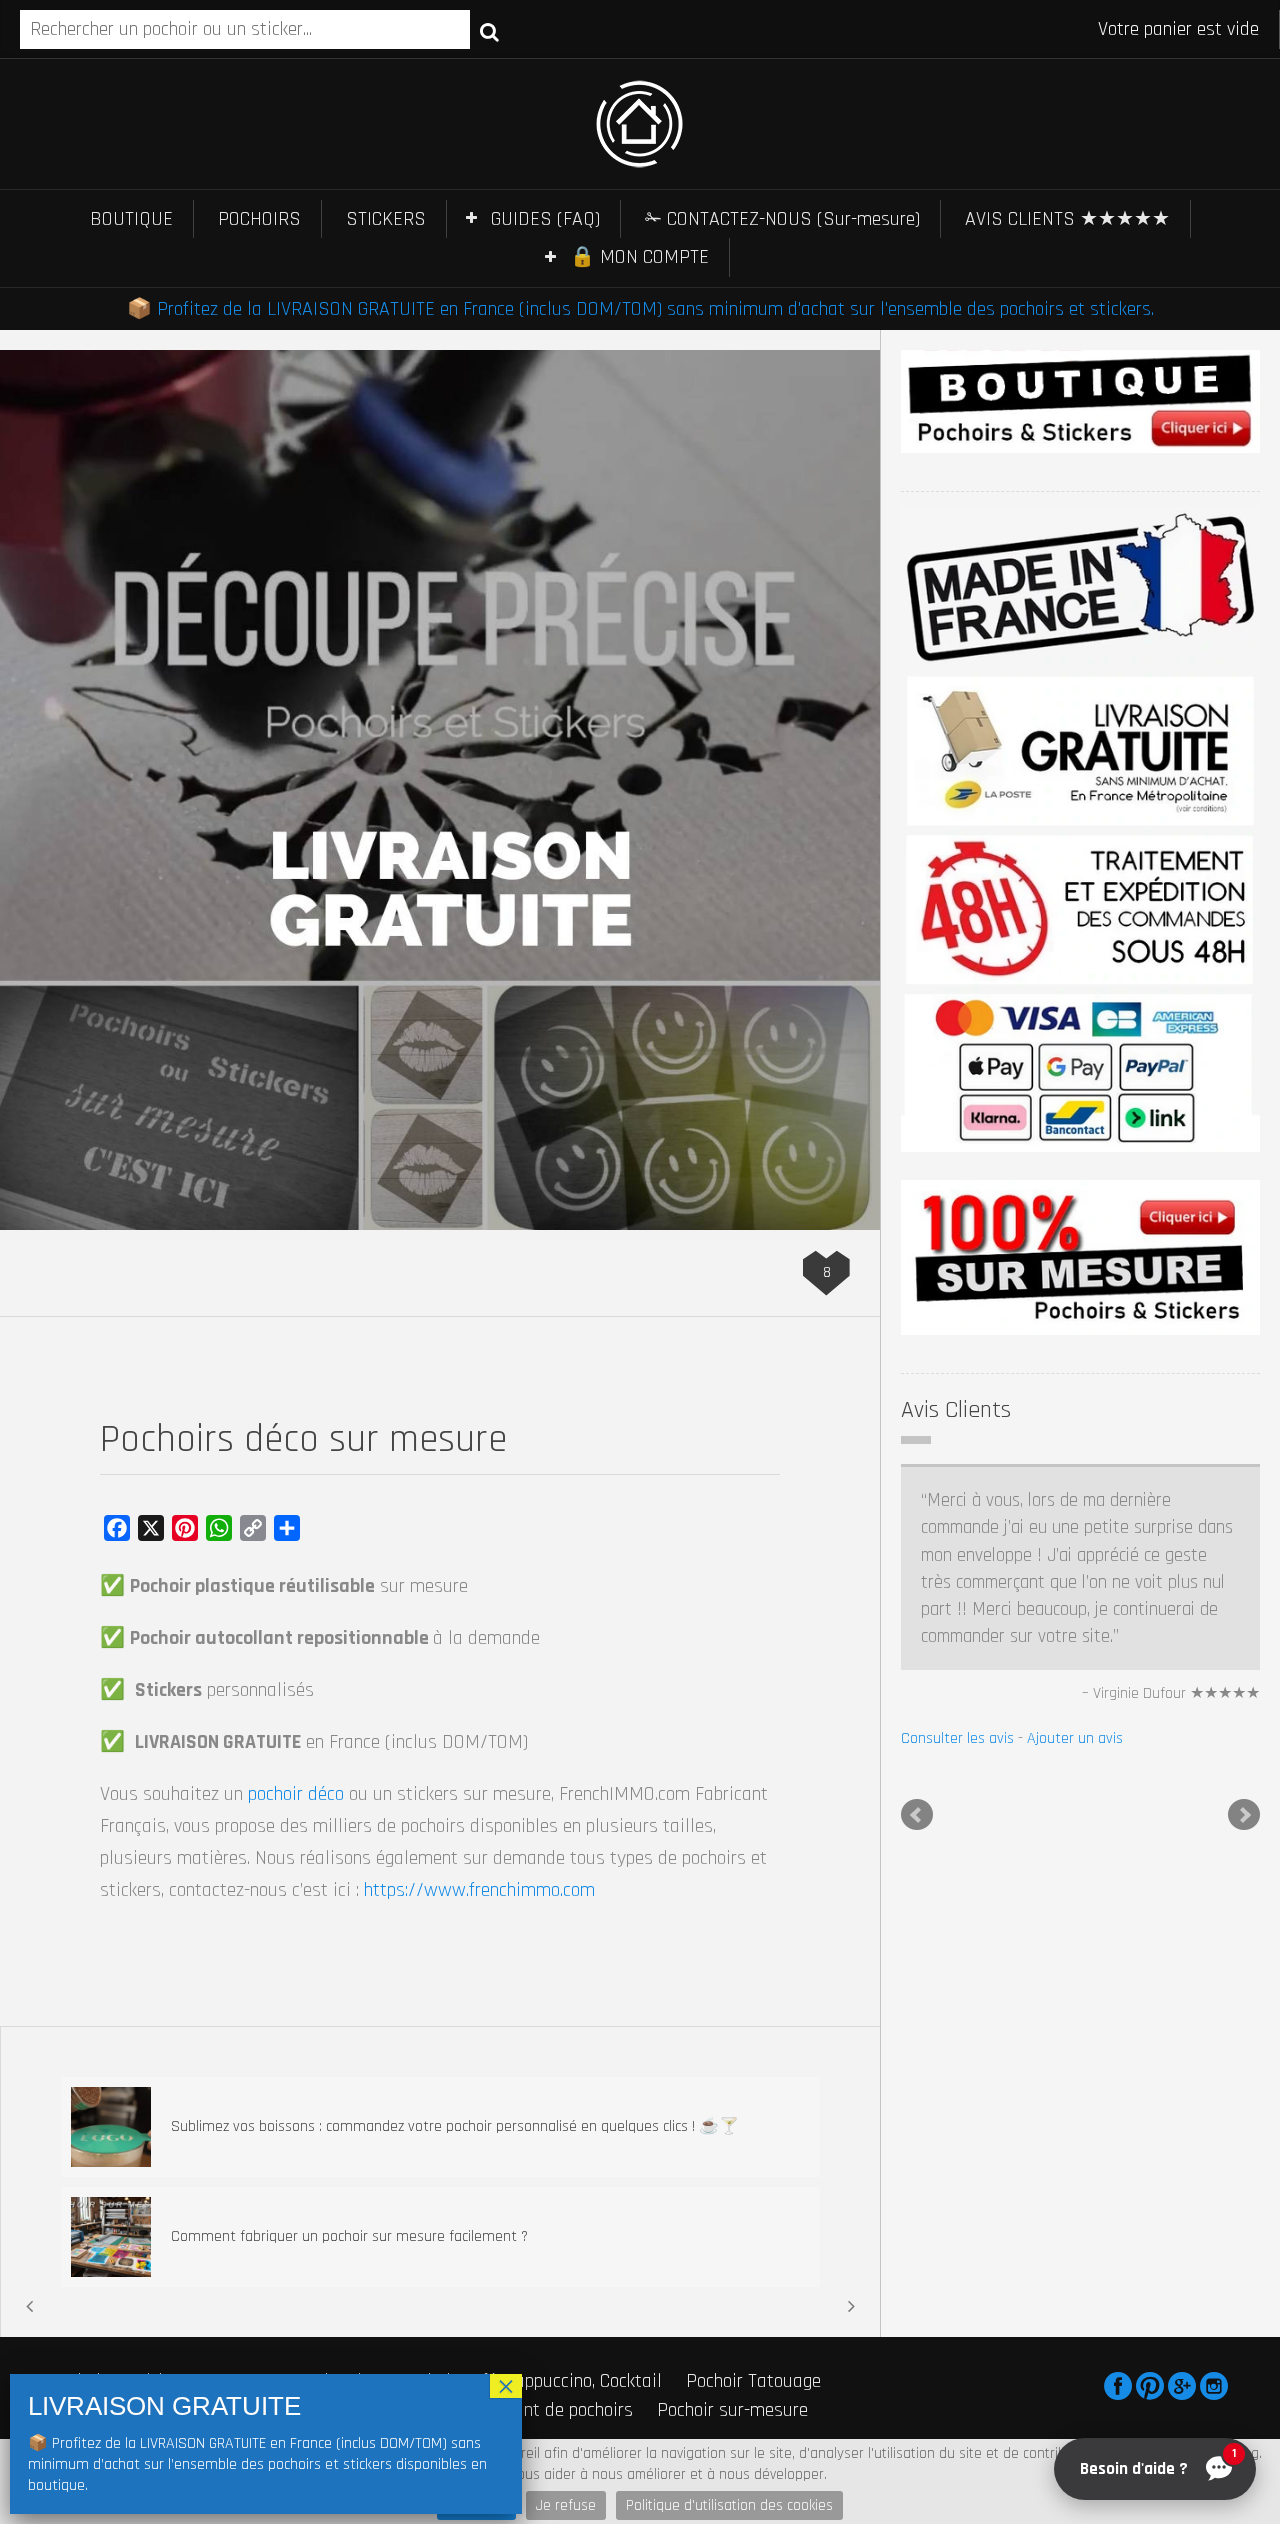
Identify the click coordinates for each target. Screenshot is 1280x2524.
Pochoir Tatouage (753, 2381)
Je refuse (566, 2505)
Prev (917, 1706)
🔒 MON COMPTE (639, 257)
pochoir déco (296, 1794)
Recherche (489, 31)
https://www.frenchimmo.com (479, 1890)
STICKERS (386, 219)
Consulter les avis (957, 1630)
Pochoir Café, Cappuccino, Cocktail (531, 2381)
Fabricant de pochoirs (550, 2410)
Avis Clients (956, 1410)
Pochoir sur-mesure (732, 2410)
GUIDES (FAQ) (545, 219)
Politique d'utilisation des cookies (729, 2505)
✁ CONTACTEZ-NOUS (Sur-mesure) (782, 219)
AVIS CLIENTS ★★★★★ (1067, 219)
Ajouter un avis (1075, 1630)
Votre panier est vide (1178, 29)
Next (1244, 1706)
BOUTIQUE (131, 219)
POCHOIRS (259, 219)
